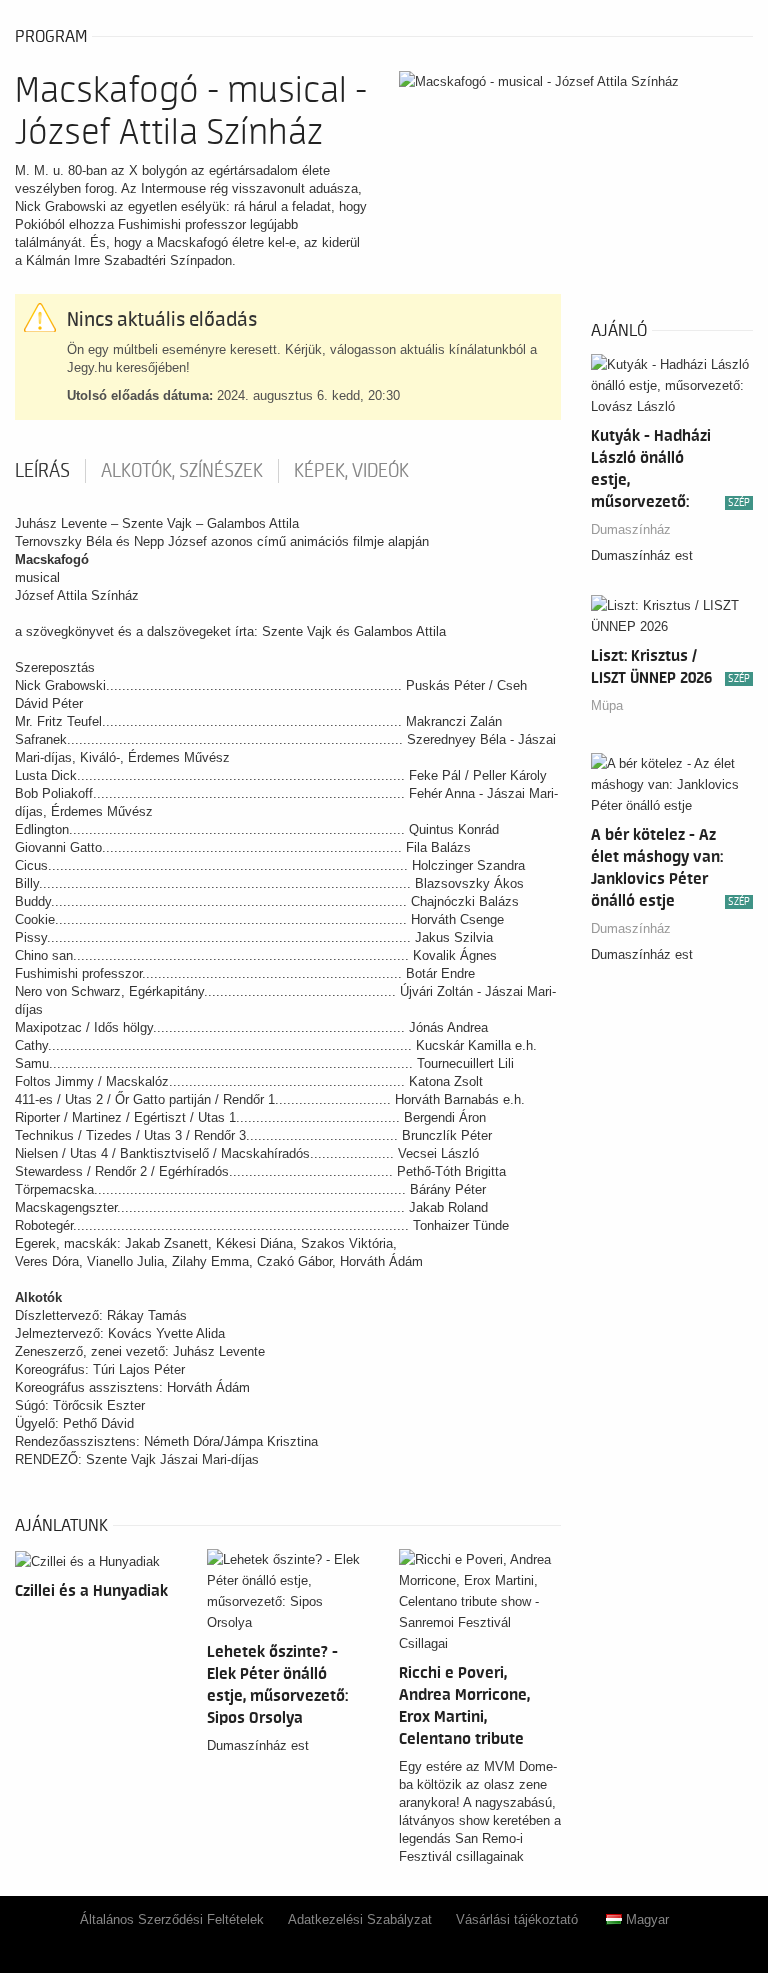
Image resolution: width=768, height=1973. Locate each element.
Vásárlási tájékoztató (517, 1919)
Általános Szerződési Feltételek (172, 1919)
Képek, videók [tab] (351, 471)
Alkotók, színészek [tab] (182, 471)
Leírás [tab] (42, 471)
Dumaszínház (631, 529)
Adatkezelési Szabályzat (360, 1919)
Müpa (607, 705)
